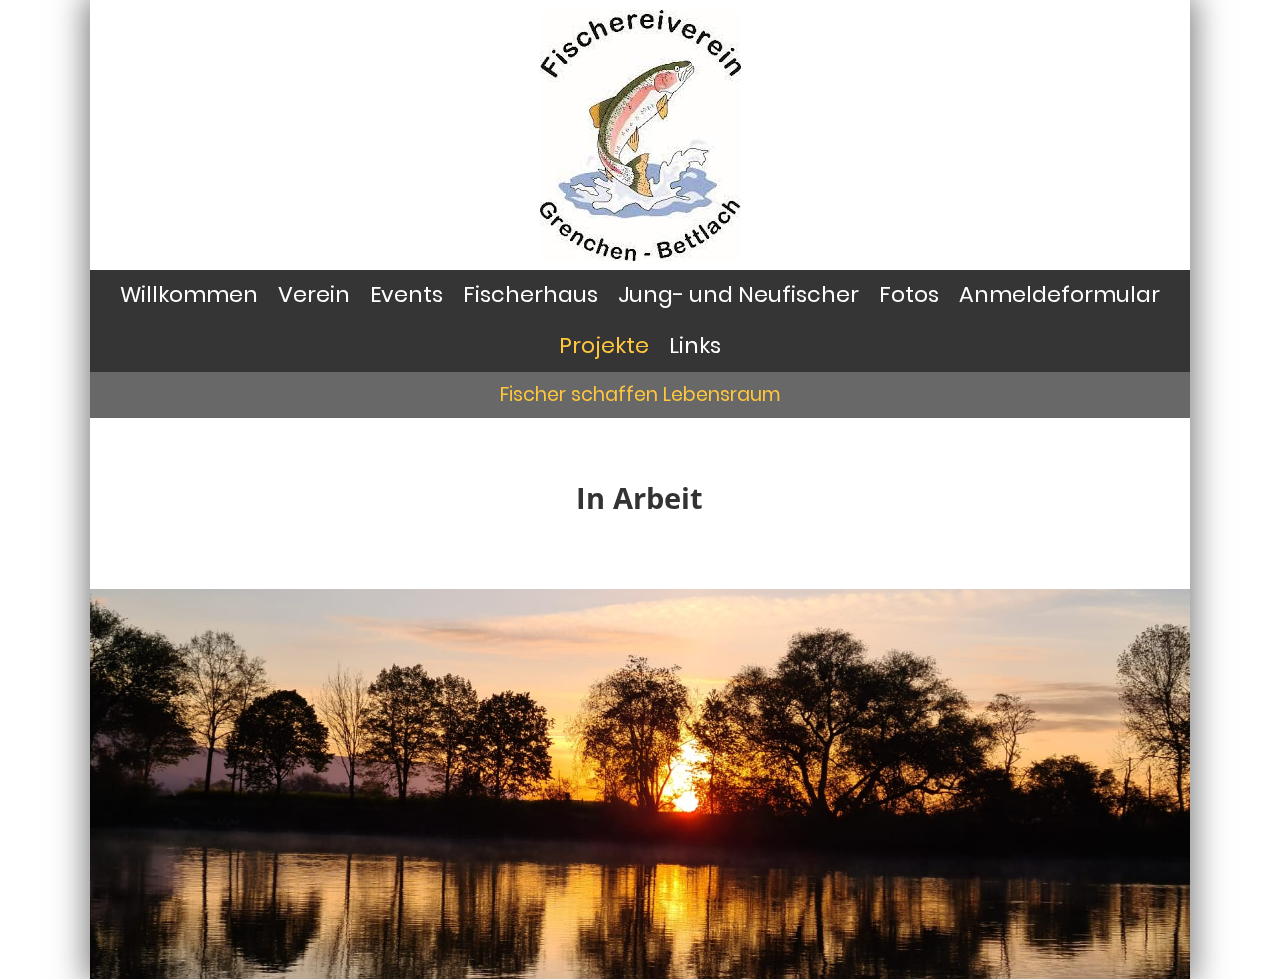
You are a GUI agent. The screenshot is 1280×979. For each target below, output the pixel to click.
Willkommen (189, 294)
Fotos (909, 294)
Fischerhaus (530, 294)
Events (406, 294)
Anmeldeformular (1059, 294)
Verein (314, 294)
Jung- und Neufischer (738, 294)
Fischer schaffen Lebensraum (640, 394)
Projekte (604, 345)
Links (695, 345)
